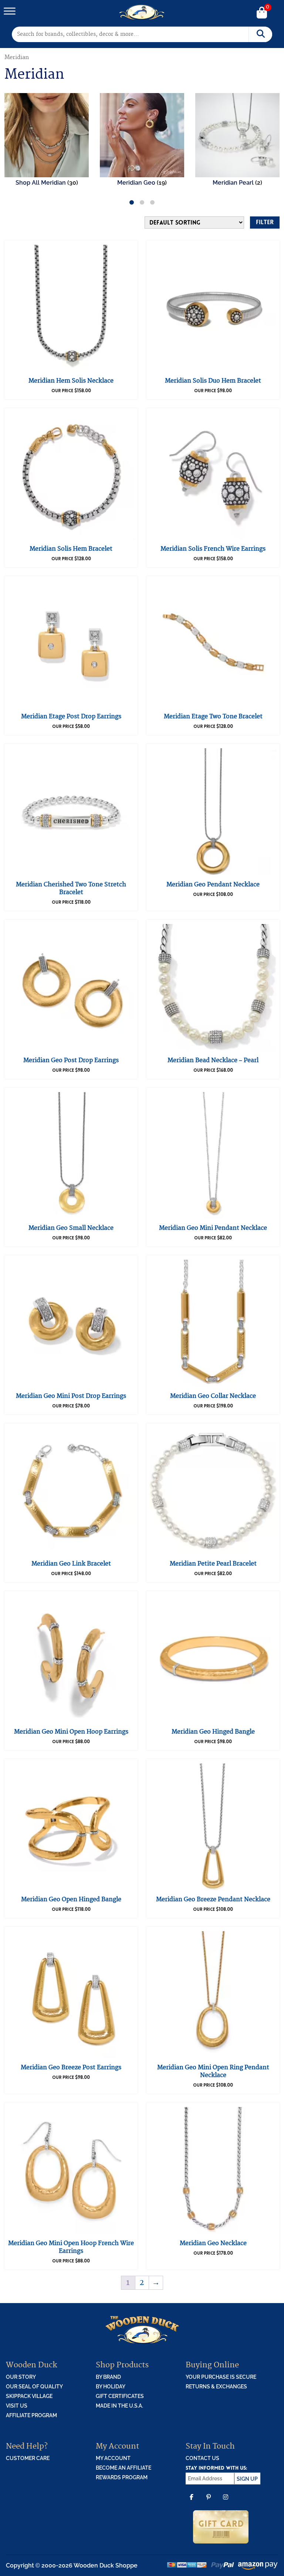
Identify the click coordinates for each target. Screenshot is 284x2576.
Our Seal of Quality (34, 2387)
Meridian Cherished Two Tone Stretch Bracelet (71, 888)
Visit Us (17, 2406)
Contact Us (202, 2458)
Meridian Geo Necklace (213, 2243)
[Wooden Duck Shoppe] (142, 12)
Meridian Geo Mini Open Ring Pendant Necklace (213, 2071)
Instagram (226, 2502)
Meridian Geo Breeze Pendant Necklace (213, 1899)
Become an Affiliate (124, 2468)
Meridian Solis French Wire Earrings (213, 549)
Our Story (21, 2377)
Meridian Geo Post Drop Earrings (71, 1060)
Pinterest (209, 2502)
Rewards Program (122, 2477)
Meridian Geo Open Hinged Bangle (71, 1899)
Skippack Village (29, 2396)
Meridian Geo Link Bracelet (71, 1564)
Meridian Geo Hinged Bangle (213, 1732)
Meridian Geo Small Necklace (71, 1228)
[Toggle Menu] (10, 11)
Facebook (192, 2502)
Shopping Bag (262, 13)
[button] (132, 202)
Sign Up (247, 2479)
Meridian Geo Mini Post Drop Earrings (71, 1396)
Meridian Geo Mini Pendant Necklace (213, 1228)
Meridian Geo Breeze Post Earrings (71, 2067)
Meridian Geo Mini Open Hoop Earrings (71, 1732)
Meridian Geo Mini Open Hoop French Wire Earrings (71, 2247)
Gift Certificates (120, 2396)
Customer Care (28, 2458)
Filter (265, 222)
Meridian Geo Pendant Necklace (213, 885)
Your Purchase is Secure (221, 2377)
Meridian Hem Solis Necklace (71, 381)
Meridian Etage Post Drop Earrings (71, 716)
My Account (113, 2458)
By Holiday (111, 2387)
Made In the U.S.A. (119, 2406)
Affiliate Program (31, 2415)
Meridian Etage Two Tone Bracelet (213, 716)
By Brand (108, 2377)
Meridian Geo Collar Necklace (213, 1396)
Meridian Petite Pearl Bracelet (213, 1564)
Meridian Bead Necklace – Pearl (213, 1060)
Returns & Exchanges (216, 2387)
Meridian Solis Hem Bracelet (71, 549)
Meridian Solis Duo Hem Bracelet (213, 381)
